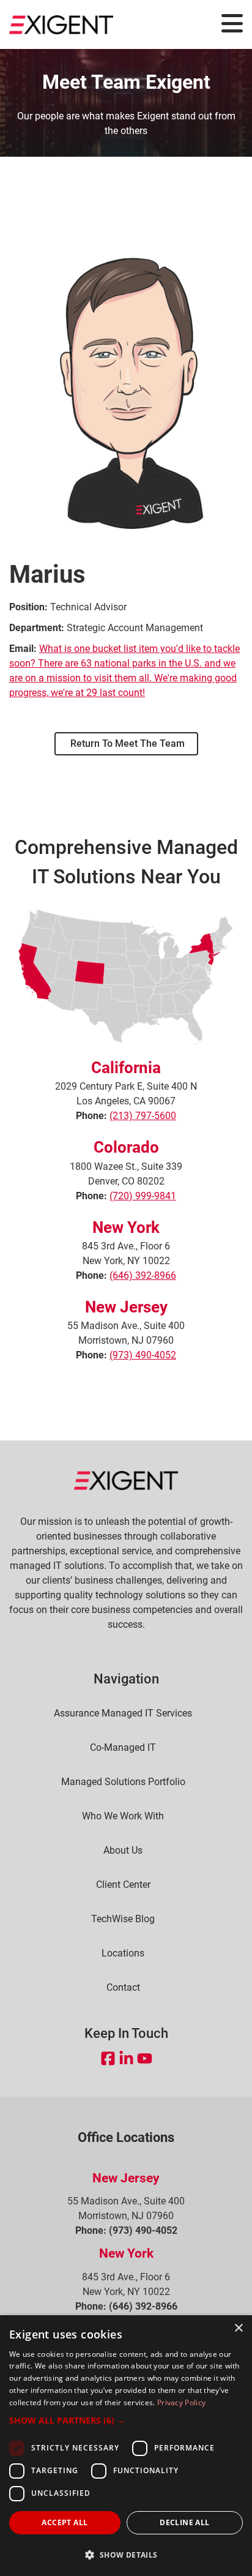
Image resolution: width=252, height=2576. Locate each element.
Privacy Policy (181, 2402)
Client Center (123, 1885)
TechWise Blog (123, 1919)
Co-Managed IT (123, 1748)
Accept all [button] (65, 2522)
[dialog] (126, 2446)
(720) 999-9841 (143, 1196)
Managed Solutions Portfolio (123, 1782)
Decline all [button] (184, 2522)
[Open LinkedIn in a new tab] (126, 2058)
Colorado (126, 1147)
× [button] (238, 2328)
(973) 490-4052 (143, 1355)
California (126, 1068)
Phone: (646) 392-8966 (126, 2306)
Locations (123, 1953)
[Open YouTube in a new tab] (145, 2058)
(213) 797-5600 (143, 1116)
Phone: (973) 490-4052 (126, 2230)
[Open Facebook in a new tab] (108, 2058)
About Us (123, 1851)
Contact (123, 1988)
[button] (126, 2420)
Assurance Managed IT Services (123, 1713)
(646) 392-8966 (143, 1275)
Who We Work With (123, 1816)
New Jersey (126, 1307)
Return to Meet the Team (126, 743)
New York (126, 1227)
